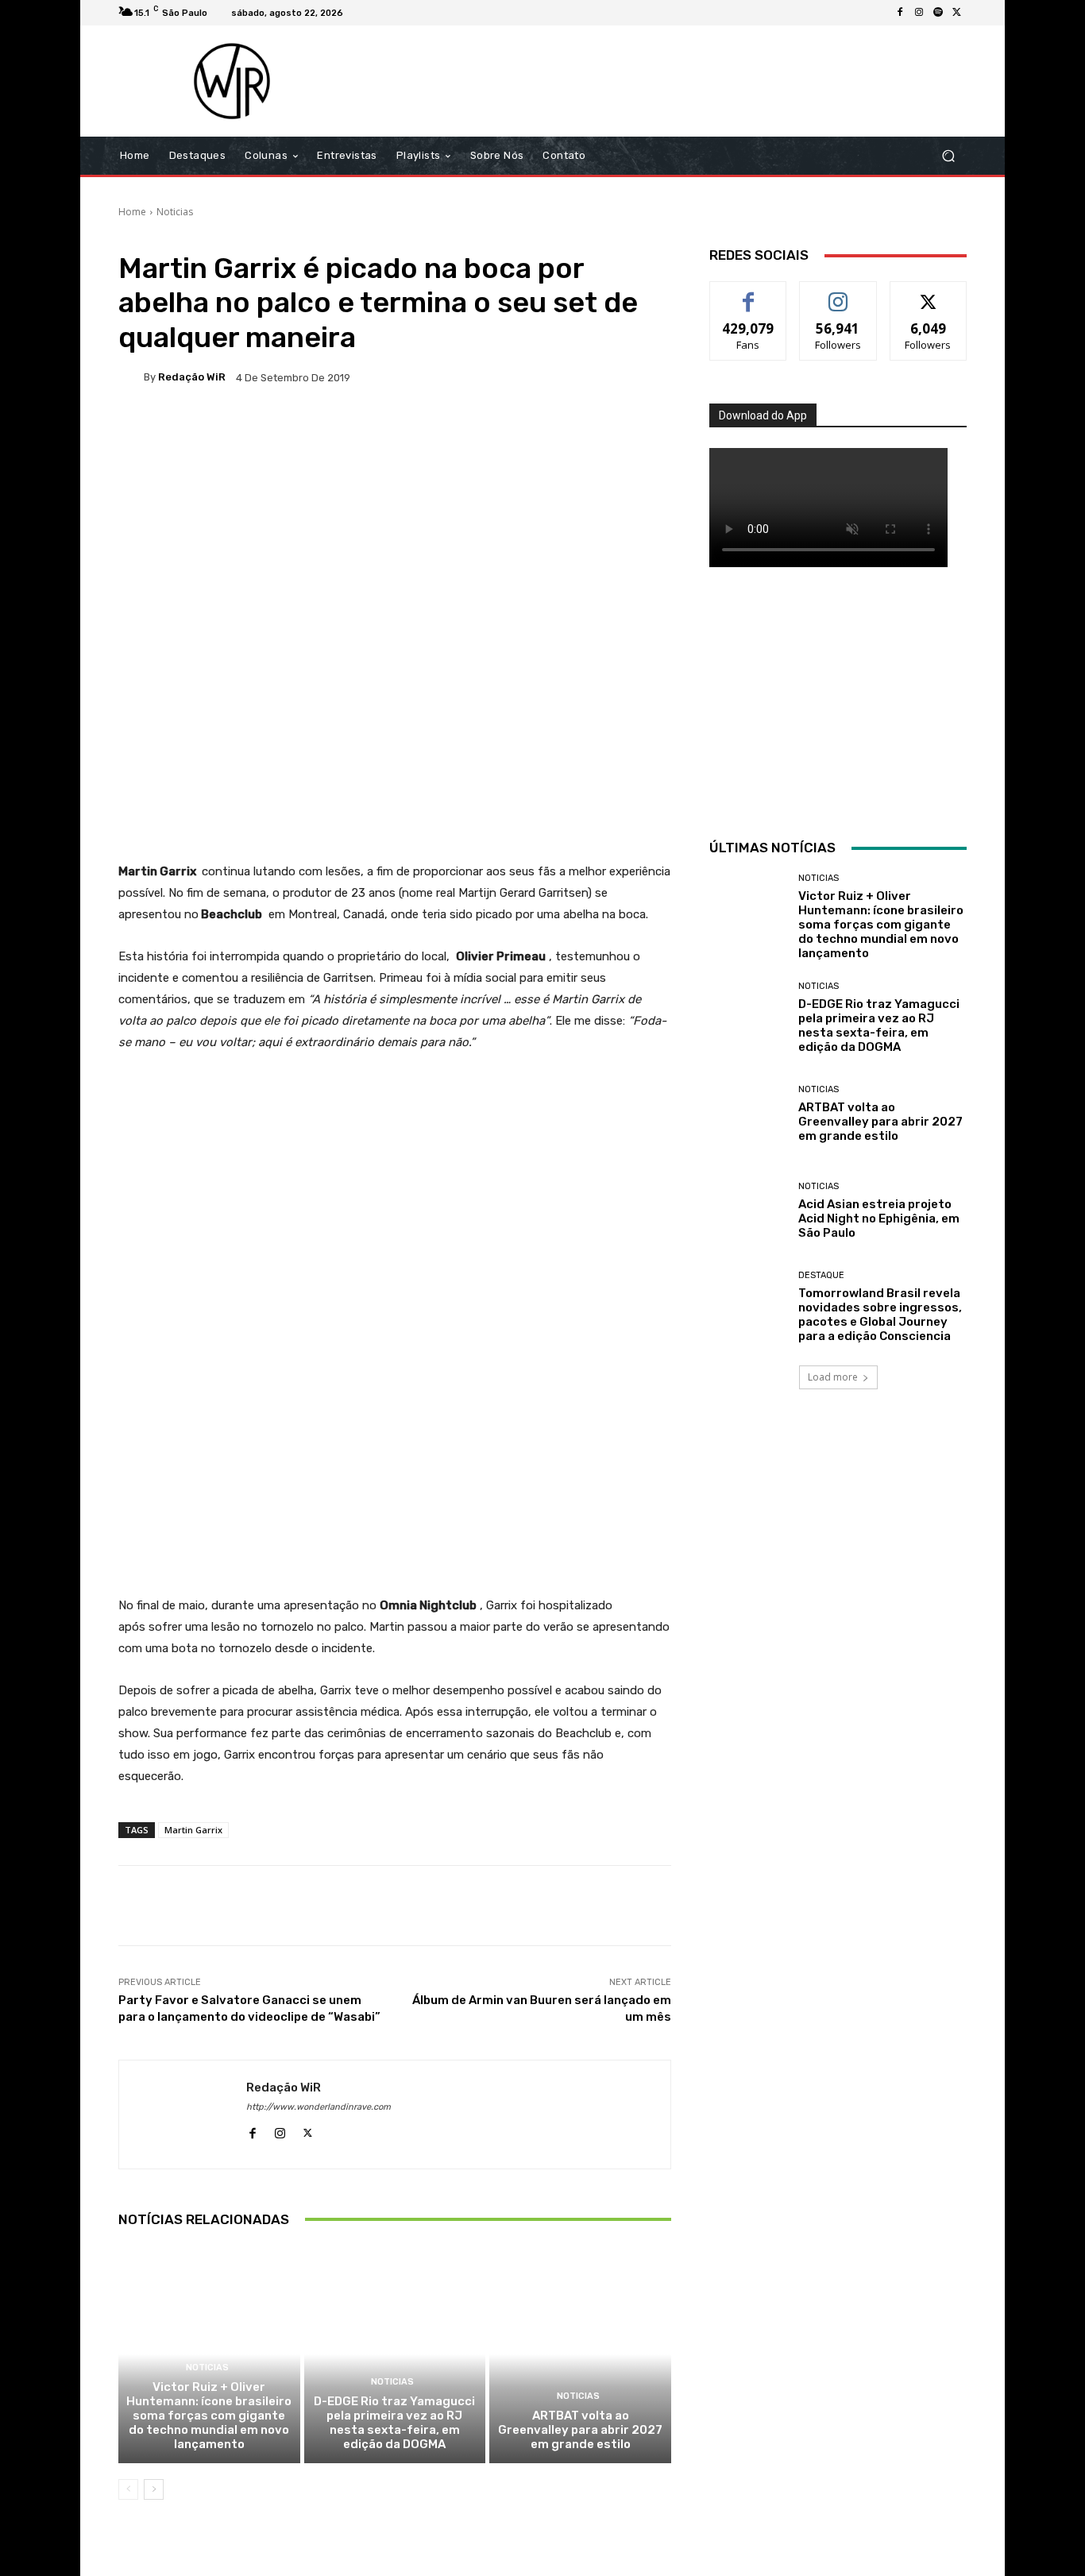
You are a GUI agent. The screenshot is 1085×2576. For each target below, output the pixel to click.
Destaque (821, 1275)
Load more (833, 1377)
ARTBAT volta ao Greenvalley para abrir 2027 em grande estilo (580, 2430)
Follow (838, 294)
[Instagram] (919, 13)
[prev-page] (128, 2489)
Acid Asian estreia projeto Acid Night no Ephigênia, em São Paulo (879, 1218)
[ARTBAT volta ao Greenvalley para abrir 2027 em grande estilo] (580, 2354)
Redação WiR (192, 377)
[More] (631, 432)
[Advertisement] (675, 81)
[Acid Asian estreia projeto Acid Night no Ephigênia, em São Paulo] (748, 1211)
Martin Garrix (193, 1830)
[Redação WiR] (131, 377)
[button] (948, 156)
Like (749, 294)
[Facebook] (900, 13)
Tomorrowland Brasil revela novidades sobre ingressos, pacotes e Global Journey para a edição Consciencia (880, 1315)
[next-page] (154, 2489)
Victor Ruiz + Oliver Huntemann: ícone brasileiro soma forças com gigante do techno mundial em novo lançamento (209, 2416)
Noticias (175, 212)
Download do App (763, 415)
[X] (957, 13)
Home (132, 212)
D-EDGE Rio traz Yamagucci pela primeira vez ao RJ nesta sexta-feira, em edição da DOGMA (394, 2423)
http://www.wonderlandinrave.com (319, 2107)
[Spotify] (938, 13)
